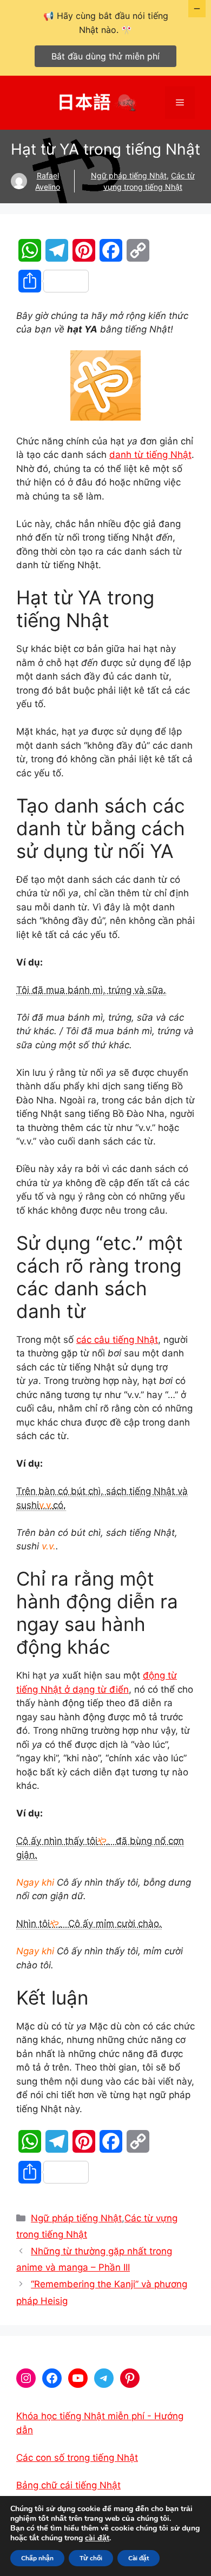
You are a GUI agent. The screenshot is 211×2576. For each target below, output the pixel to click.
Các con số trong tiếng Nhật (77, 2458)
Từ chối (91, 2558)
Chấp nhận (37, 2558)
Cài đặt (139, 2558)
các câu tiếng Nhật (117, 1340)
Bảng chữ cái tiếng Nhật (68, 2485)
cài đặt (97, 2538)
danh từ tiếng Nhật (150, 455)
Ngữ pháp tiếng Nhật (129, 175)
